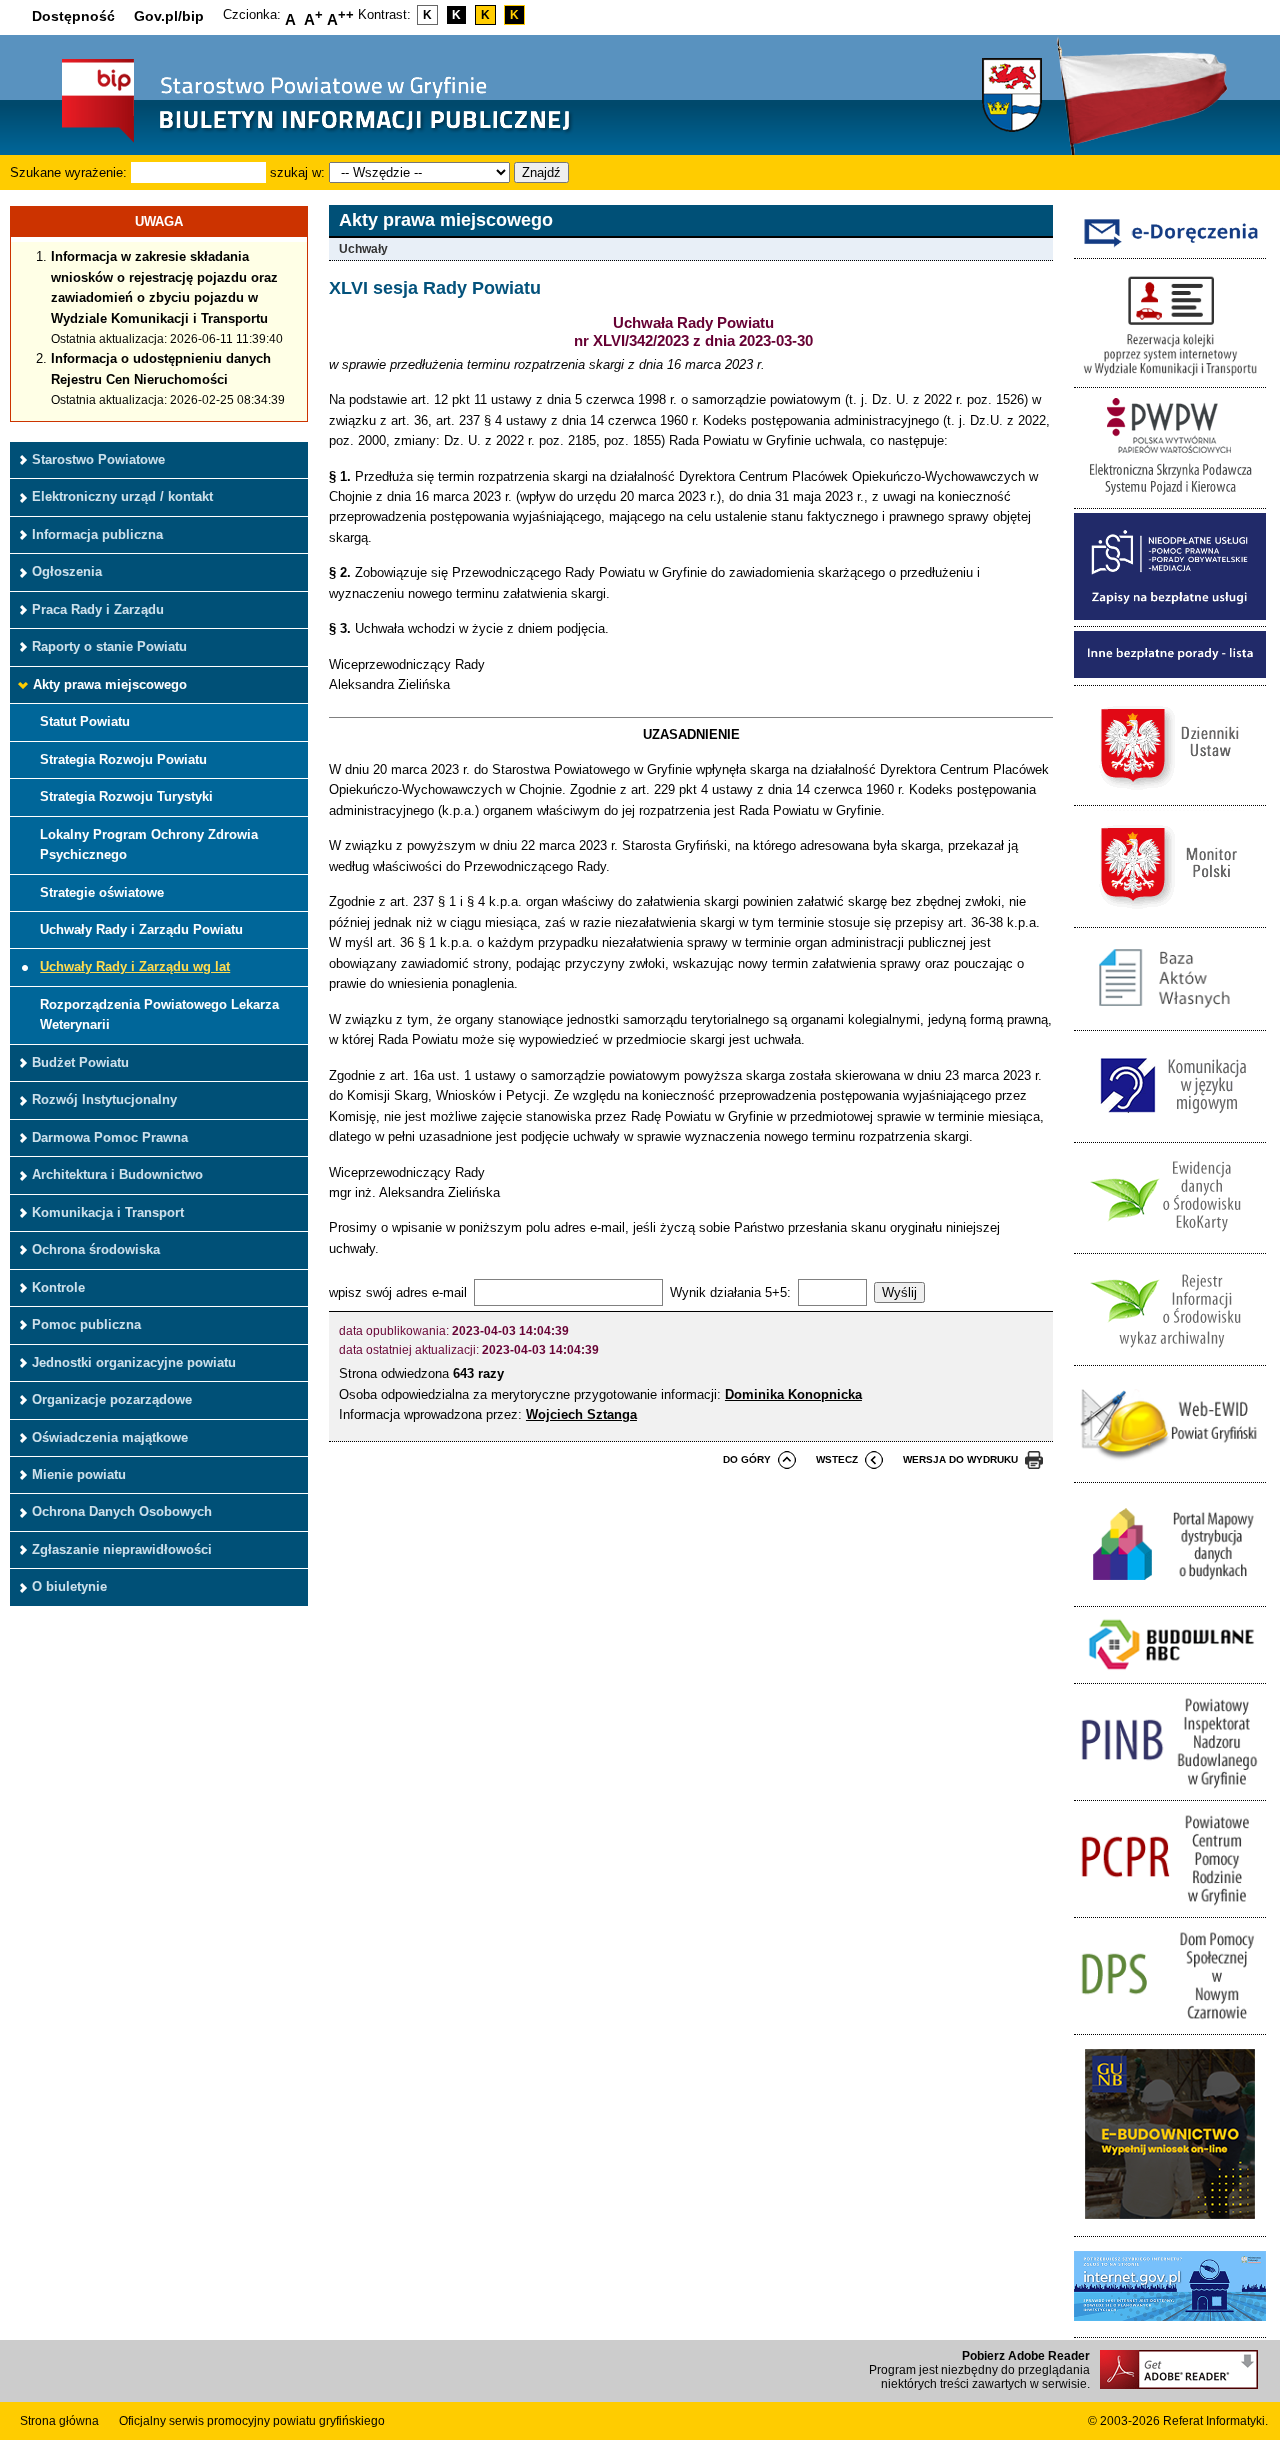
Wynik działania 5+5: (730, 1292)
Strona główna (59, 2421)
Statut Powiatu (85, 721)
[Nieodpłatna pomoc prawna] (1170, 615)
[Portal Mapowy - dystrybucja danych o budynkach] (1170, 1595)
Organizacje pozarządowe (112, 1399)
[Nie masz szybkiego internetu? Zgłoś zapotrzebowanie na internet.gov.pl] (1170, 2326)
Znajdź (541, 172)
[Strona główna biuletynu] (295, 140)
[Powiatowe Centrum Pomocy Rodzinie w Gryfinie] (1170, 1906)
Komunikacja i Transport (108, 1212)
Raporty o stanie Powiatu (109, 646)
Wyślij (899, 1292)
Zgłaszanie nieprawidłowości (122, 1549)
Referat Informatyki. (1215, 2421)
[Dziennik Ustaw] (1170, 794)
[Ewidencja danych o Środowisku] (1170, 1242)
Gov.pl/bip (169, 16)
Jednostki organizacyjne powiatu (134, 1362)
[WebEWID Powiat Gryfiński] (1170, 1470)
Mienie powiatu (79, 1474)
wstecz (837, 1459)
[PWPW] (1170, 497)
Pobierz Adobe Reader (1026, 2356)
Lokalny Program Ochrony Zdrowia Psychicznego (149, 844)
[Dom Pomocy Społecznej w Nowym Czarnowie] (1170, 2023)
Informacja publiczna (97, 534)
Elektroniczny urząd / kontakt (122, 496)
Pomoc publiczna (86, 1324)
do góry (747, 1459)
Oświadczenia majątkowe (110, 1437)
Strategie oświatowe (102, 892)
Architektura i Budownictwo (117, 1174)
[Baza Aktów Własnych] (1170, 1019)
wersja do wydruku (960, 1459)
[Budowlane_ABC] (1170, 1672)
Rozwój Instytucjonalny (104, 1099)
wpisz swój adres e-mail (398, 1292)
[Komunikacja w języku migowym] (1170, 1130)
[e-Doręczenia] (1170, 247)
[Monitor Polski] (1170, 915)
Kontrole (58, 1287)
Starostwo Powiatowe (98, 459)
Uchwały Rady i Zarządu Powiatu (141, 929)
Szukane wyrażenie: (68, 172)
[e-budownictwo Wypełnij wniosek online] (1170, 2224)
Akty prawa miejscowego (110, 684)
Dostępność (73, 16)
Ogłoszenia (67, 571)
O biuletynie (69, 1586)
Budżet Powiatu (80, 1062)
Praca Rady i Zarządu (98, 609)
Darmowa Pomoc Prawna (110, 1137)
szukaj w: (297, 172)
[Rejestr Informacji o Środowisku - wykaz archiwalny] (1170, 1353)
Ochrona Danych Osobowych (122, 1511)
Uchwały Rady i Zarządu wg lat (135, 966)
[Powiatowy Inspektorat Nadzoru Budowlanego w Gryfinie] (1170, 1789)
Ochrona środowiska (96, 1249)
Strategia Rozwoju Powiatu (123, 759)
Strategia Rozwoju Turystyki (126, 796)
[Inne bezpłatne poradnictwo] (1170, 673)
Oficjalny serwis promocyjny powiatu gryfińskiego (252, 2421)
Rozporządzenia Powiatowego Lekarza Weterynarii (159, 1014)
